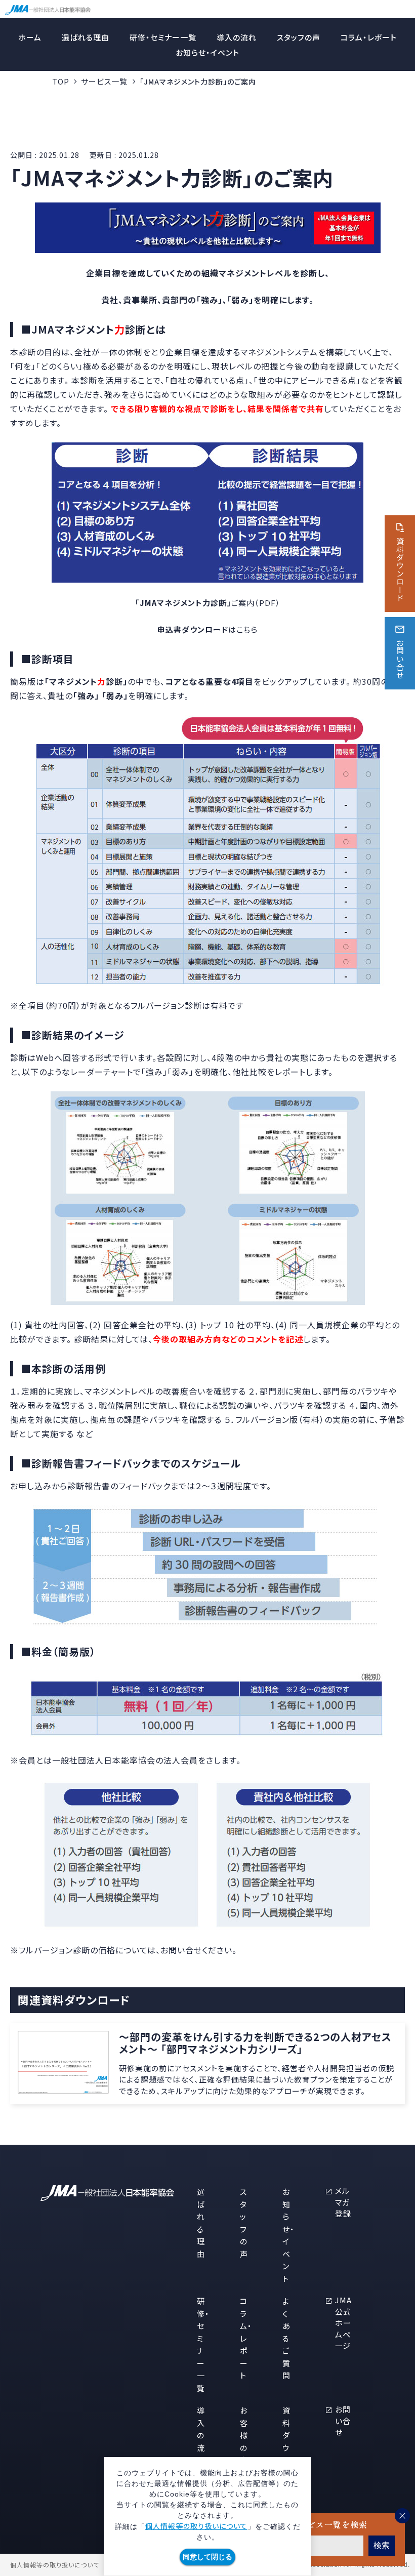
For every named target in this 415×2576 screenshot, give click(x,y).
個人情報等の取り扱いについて (196, 2526)
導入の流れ (237, 37)
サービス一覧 (104, 81)
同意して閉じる (207, 2557)
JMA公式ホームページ (343, 2323)
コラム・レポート (369, 37)
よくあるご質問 (286, 2338)
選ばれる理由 (86, 37)
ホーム (30, 37)
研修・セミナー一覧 (163, 37)
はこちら (207, 629)
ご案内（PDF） (208, 603)
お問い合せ (343, 2421)
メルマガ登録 (343, 2202)
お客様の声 (244, 2435)
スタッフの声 (299, 37)
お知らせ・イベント (207, 52)
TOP (61, 81)
